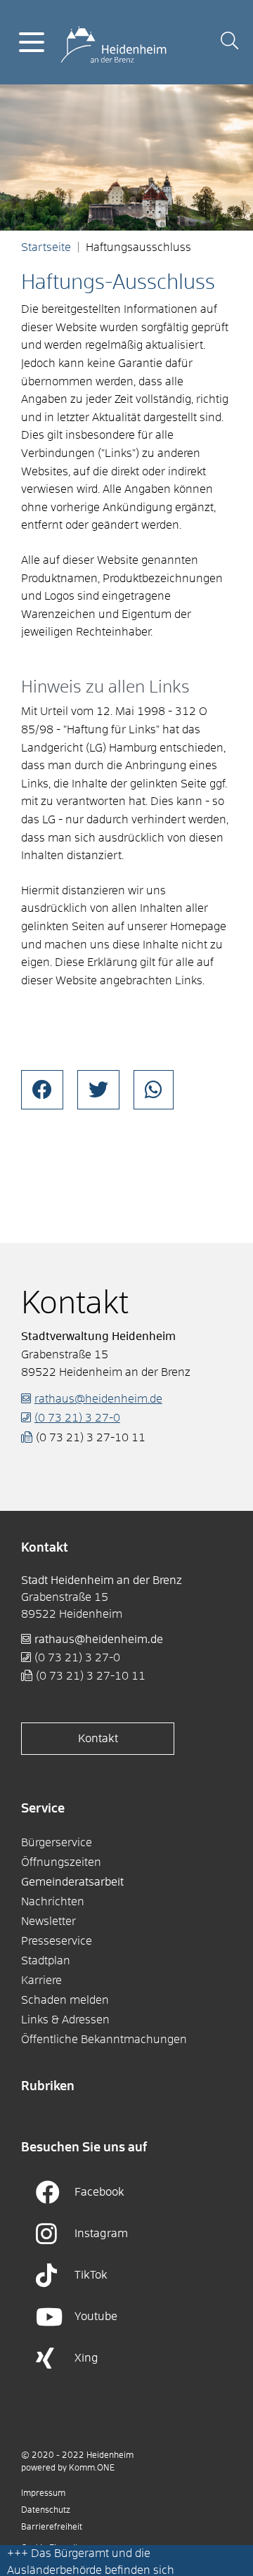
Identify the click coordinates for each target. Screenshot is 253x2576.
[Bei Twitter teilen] (98, 1090)
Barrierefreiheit (52, 2527)
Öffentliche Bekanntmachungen (104, 2040)
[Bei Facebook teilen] (42, 1090)
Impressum (43, 2494)
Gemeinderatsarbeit (72, 1882)
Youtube (96, 2317)
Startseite (46, 247)
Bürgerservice (57, 1843)
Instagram (101, 2234)
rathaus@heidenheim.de (98, 1399)
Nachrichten (53, 1902)
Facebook (99, 2192)
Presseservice (57, 1941)
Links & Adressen (65, 2020)
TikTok (91, 2275)
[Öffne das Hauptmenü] (32, 42)
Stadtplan (46, 1961)
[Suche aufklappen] (229, 43)
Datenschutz (46, 2511)
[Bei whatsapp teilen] (154, 1090)
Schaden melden (65, 2000)
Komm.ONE (92, 2468)
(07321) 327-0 (77, 1418)
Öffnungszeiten (61, 1862)
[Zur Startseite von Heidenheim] (113, 41)
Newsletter (48, 1921)
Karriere (41, 1981)
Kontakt (98, 1739)
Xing (86, 2358)
